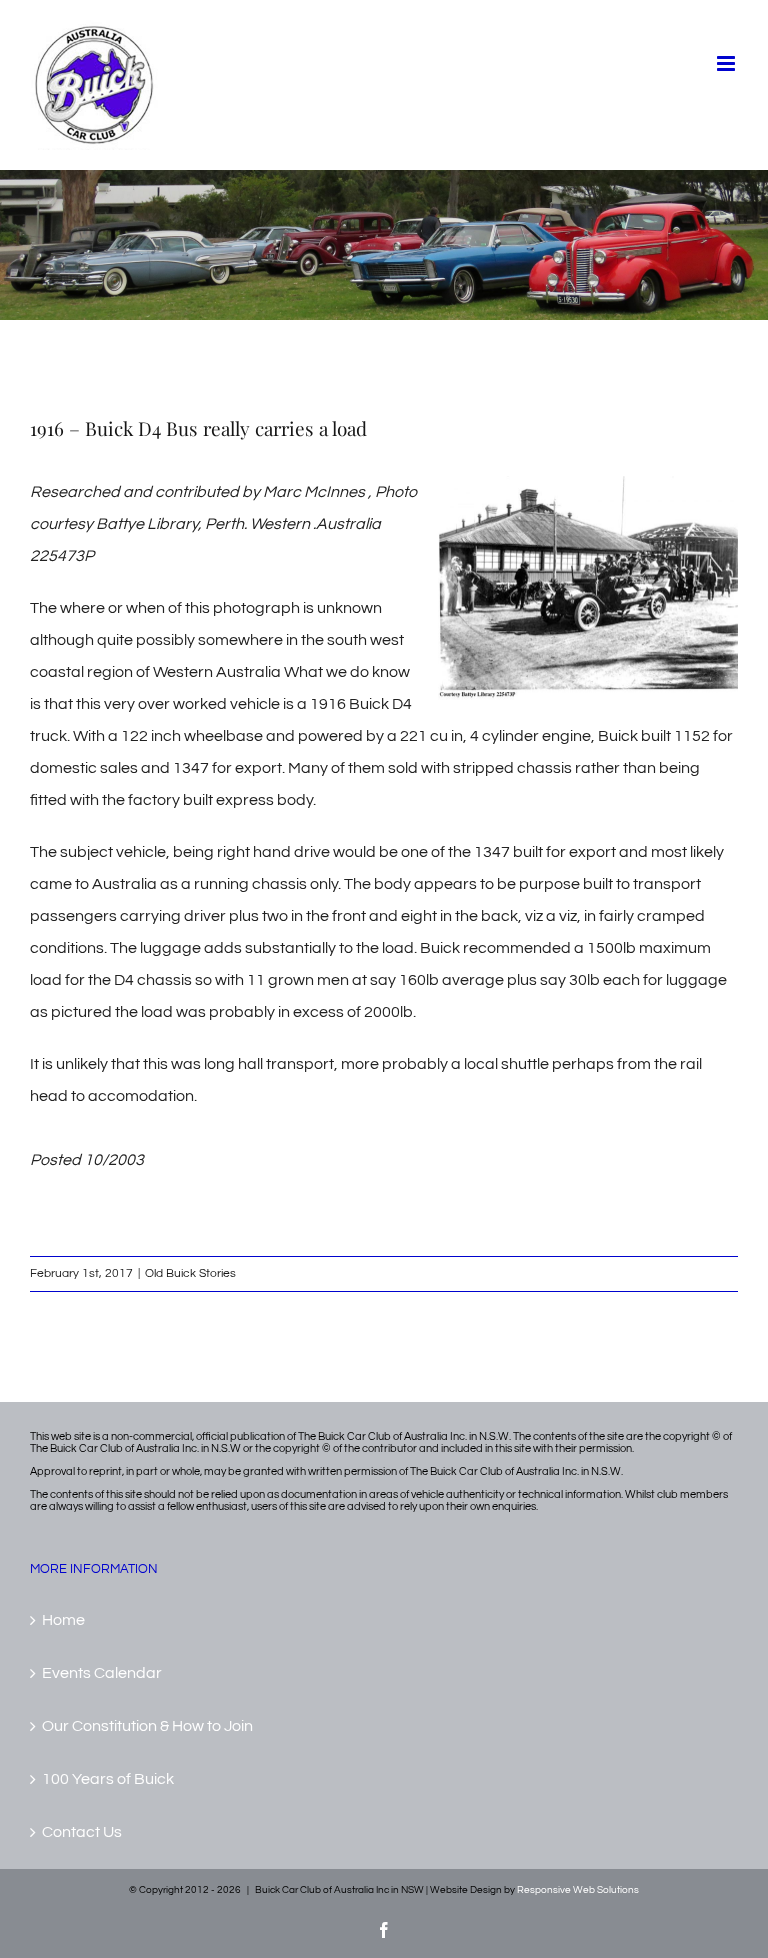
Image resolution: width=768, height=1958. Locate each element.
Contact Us (82, 1832)
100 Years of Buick (108, 1779)
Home (63, 1620)
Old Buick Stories (190, 1273)
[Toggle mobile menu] (727, 63)
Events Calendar (102, 1673)
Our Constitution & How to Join (147, 1726)
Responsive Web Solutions (578, 1890)
